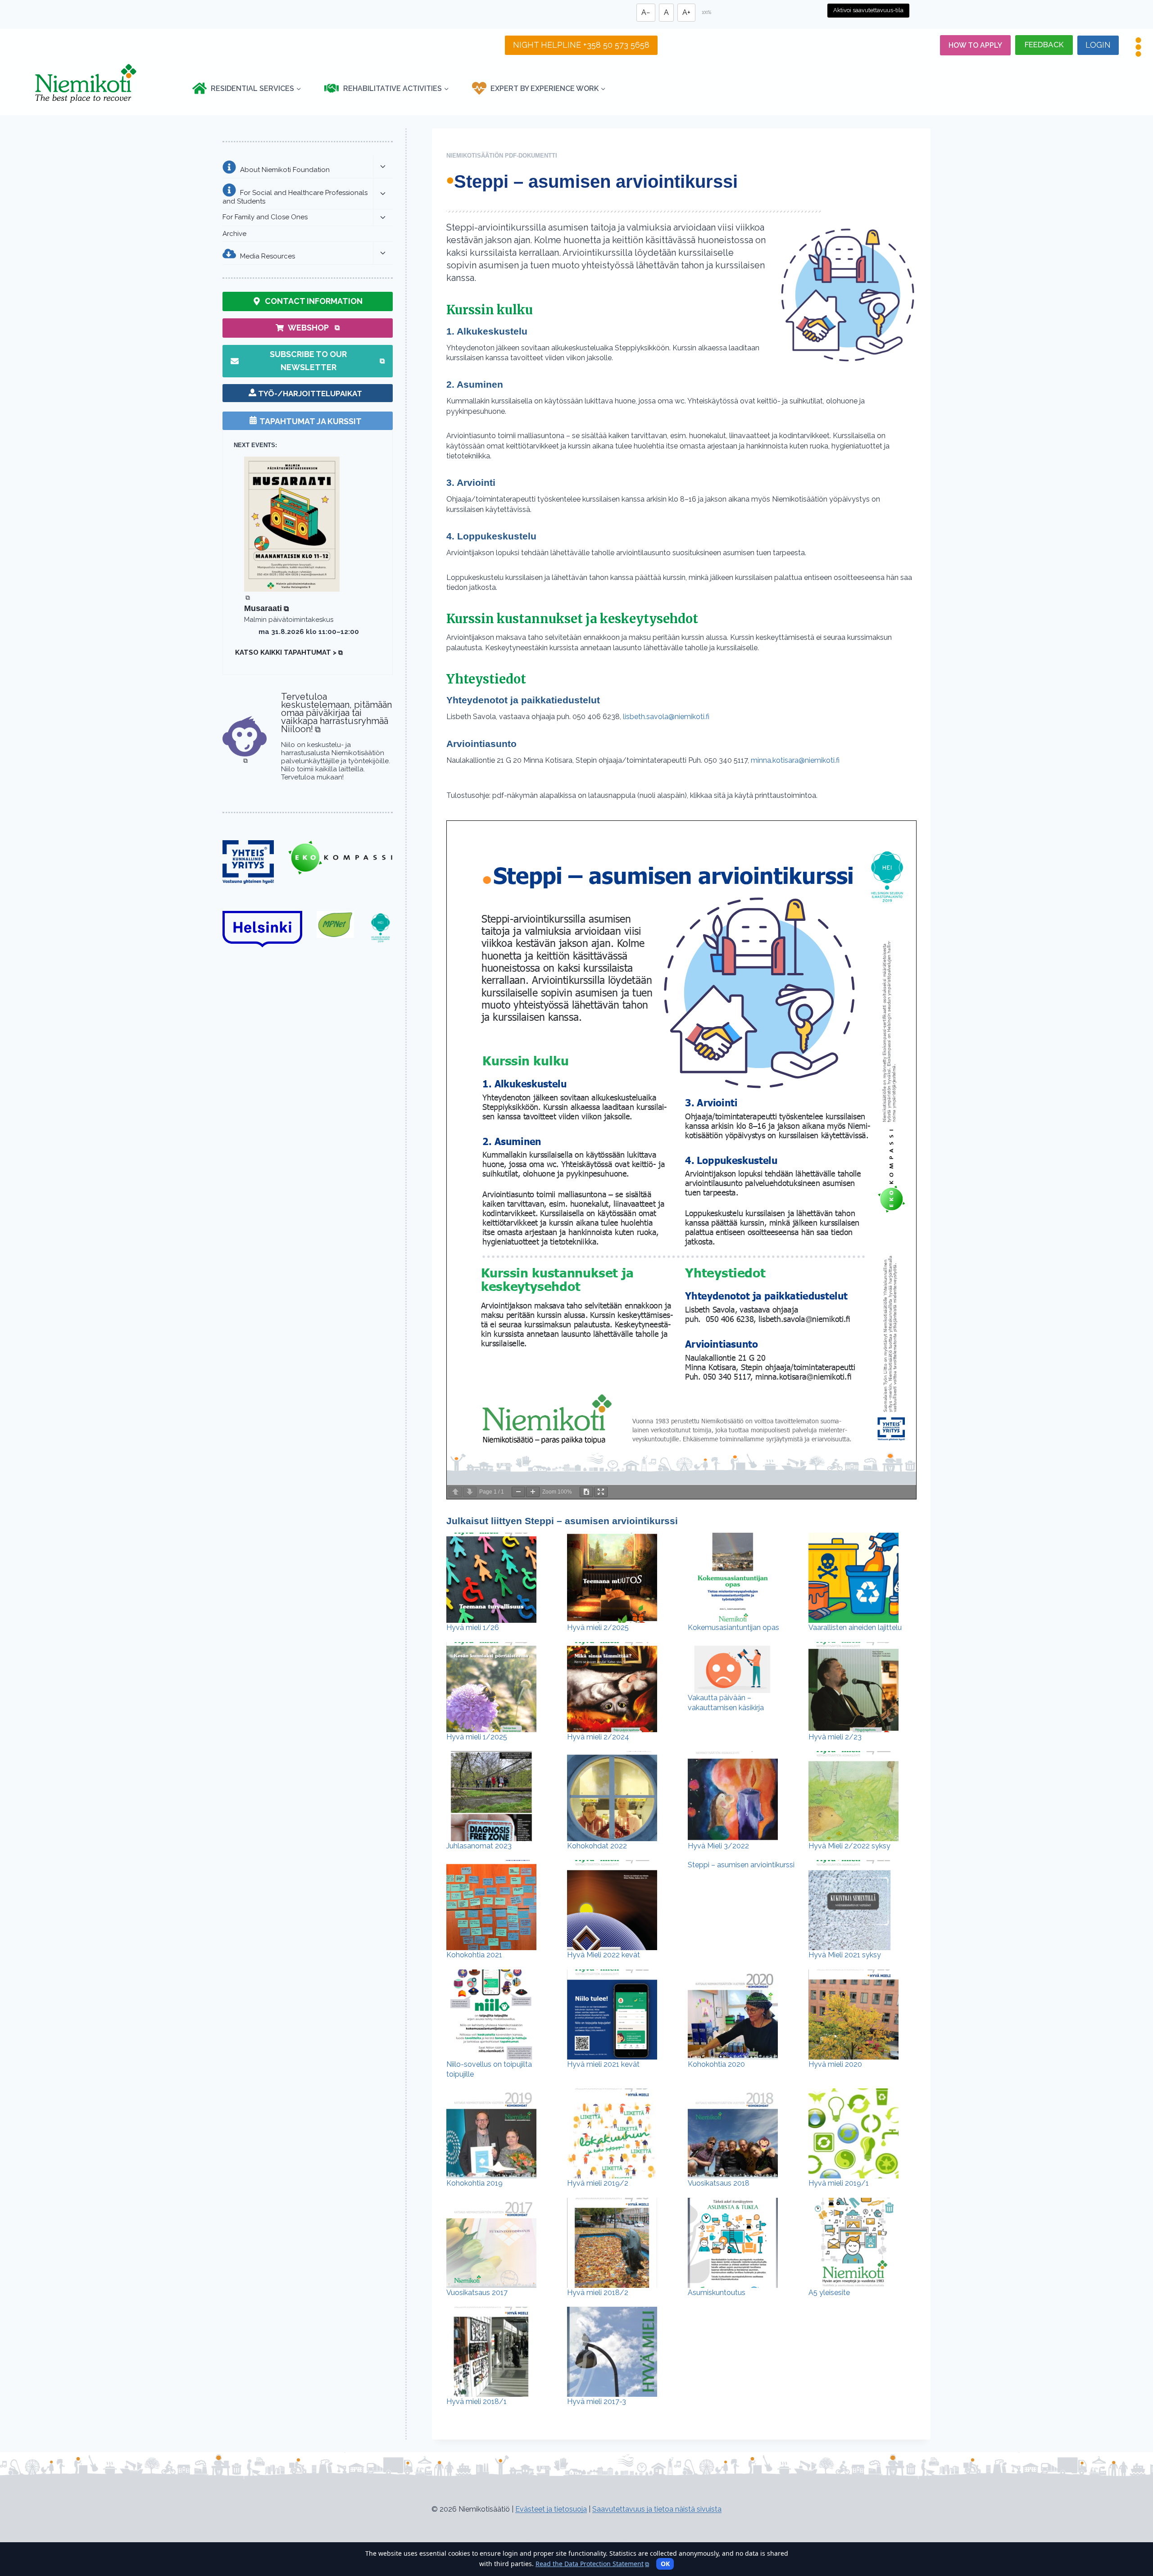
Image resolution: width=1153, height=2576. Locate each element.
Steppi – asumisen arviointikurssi (741, 1865)
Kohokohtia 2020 (716, 2064)
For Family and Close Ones (265, 217)
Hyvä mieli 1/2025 (477, 1737)
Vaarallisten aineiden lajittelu (855, 1628)
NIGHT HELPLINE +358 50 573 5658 (581, 45)
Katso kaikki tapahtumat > (289, 652)
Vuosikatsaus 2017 (477, 2293)
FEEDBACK (1044, 45)
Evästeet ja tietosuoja (551, 2509)
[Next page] (470, 1492)
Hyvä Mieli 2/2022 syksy (849, 1846)
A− (646, 12)
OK (665, 2564)
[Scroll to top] (1130, 2526)
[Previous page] (455, 1492)
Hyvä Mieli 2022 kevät (604, 1955)
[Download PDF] (586, 1492)
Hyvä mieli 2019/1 (839, 2183)
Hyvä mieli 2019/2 (598, 2183)
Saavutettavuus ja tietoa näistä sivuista (657, 2509)
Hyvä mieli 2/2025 (598, 1628)
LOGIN (1098, 45)
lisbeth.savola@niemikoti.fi (665, 717)
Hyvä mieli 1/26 (473, 1628)
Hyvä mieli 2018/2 (598, 2293)
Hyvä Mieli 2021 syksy (845, 1955)
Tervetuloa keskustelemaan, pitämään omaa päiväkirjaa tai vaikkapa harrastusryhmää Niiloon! (336, 713)
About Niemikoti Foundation (285, 170)
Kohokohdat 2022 (597, 1846)
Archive (234, 234)
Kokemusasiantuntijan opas (733, 1628)
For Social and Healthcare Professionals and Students (295, 197)
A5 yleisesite (829, 2293)
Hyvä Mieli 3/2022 (718, 1846)
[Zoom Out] (518, 1492)
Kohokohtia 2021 (474, 1955)
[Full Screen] (601, 1492)
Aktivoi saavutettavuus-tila (868, 10)
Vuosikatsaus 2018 (719, 2183)
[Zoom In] (533, 1492)
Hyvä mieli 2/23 (835, 1737)
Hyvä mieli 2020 (835, 2064)
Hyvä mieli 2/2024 (598, 1737)
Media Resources (268, 256)
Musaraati (266, 608)
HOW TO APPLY (975, 45)
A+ (686, 12)
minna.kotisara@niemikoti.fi (795, 760)
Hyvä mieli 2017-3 (597, 2402)
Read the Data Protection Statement (592, 2564)
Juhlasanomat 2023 (479, 1846)
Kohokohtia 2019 (474, 2183)
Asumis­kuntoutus (717, 2293)
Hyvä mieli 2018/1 (477, 2402)
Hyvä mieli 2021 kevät (603, 2064)
